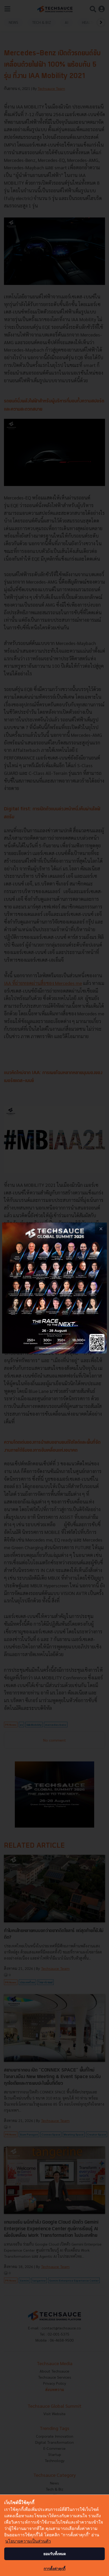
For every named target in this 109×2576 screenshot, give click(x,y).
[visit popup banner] (54, 1288)
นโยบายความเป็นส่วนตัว (28, 2541)
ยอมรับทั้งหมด (55, 2554)
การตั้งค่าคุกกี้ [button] (54, 2568)
